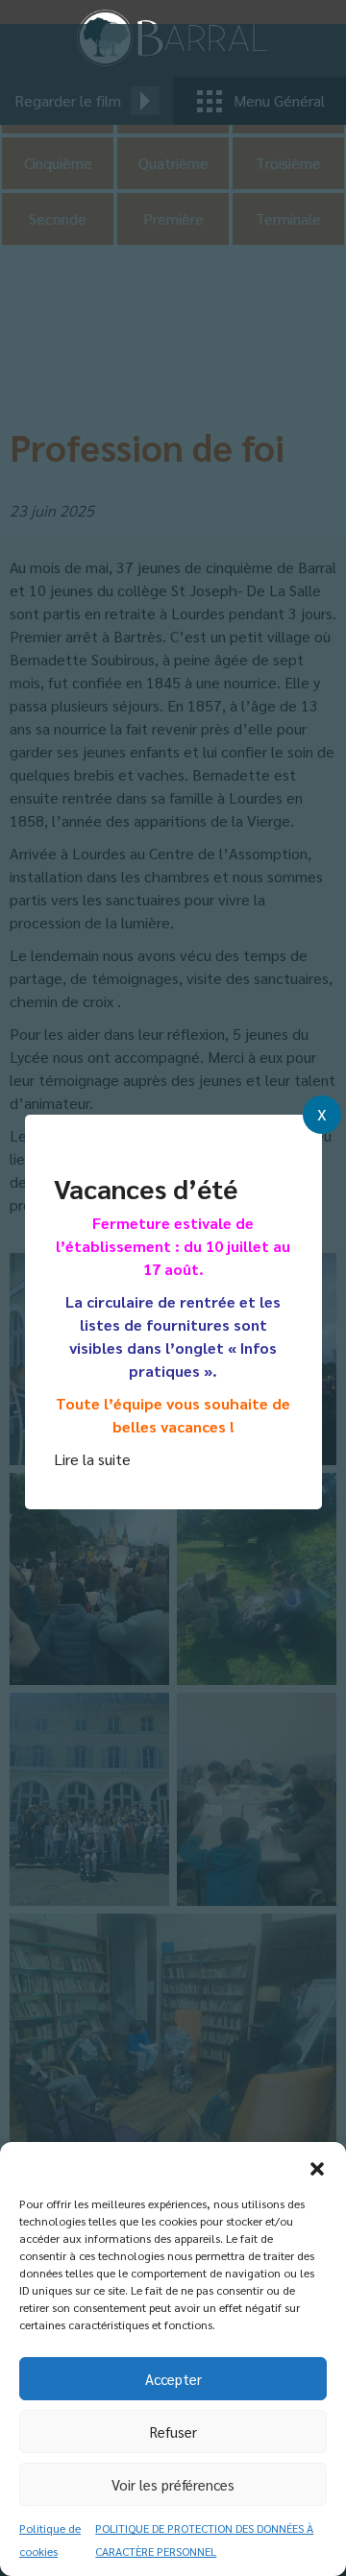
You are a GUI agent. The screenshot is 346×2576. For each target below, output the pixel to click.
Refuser (173, 2432)
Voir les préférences (173, 2484)
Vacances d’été (146, 1188)
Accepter (173, 2379)
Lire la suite (92, 1459)
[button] (317, 2166)
